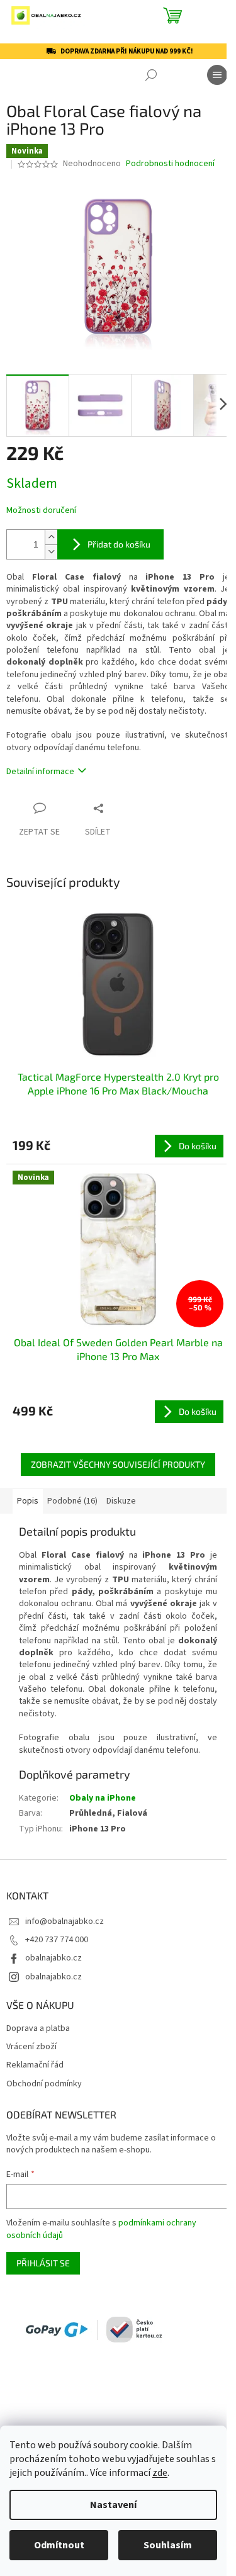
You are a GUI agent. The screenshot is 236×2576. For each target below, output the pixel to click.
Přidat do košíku (119, 544)
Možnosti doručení (41, 511)
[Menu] (217, 75)
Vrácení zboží (31, 2047)
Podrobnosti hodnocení (170, 164)
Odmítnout (59, 2545)
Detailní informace (40, 772)
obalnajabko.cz (53, 1958)
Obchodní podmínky (44, 2084)
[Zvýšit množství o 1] (51, 537)
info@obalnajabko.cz (65, 1921)
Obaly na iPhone (103, 1798)
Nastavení (113, 2505)
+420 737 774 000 (57, 1940)
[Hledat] (151, 75)
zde (160, 2473)
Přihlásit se (43, 2263)
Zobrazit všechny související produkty (118, 1464)
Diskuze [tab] (121, 1501)
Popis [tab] (28, 1501)
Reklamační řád (35, 2065)
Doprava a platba (38, 2029)
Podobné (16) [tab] (72, 1501)
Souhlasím (168, 2545)
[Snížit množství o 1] (51, 552)
